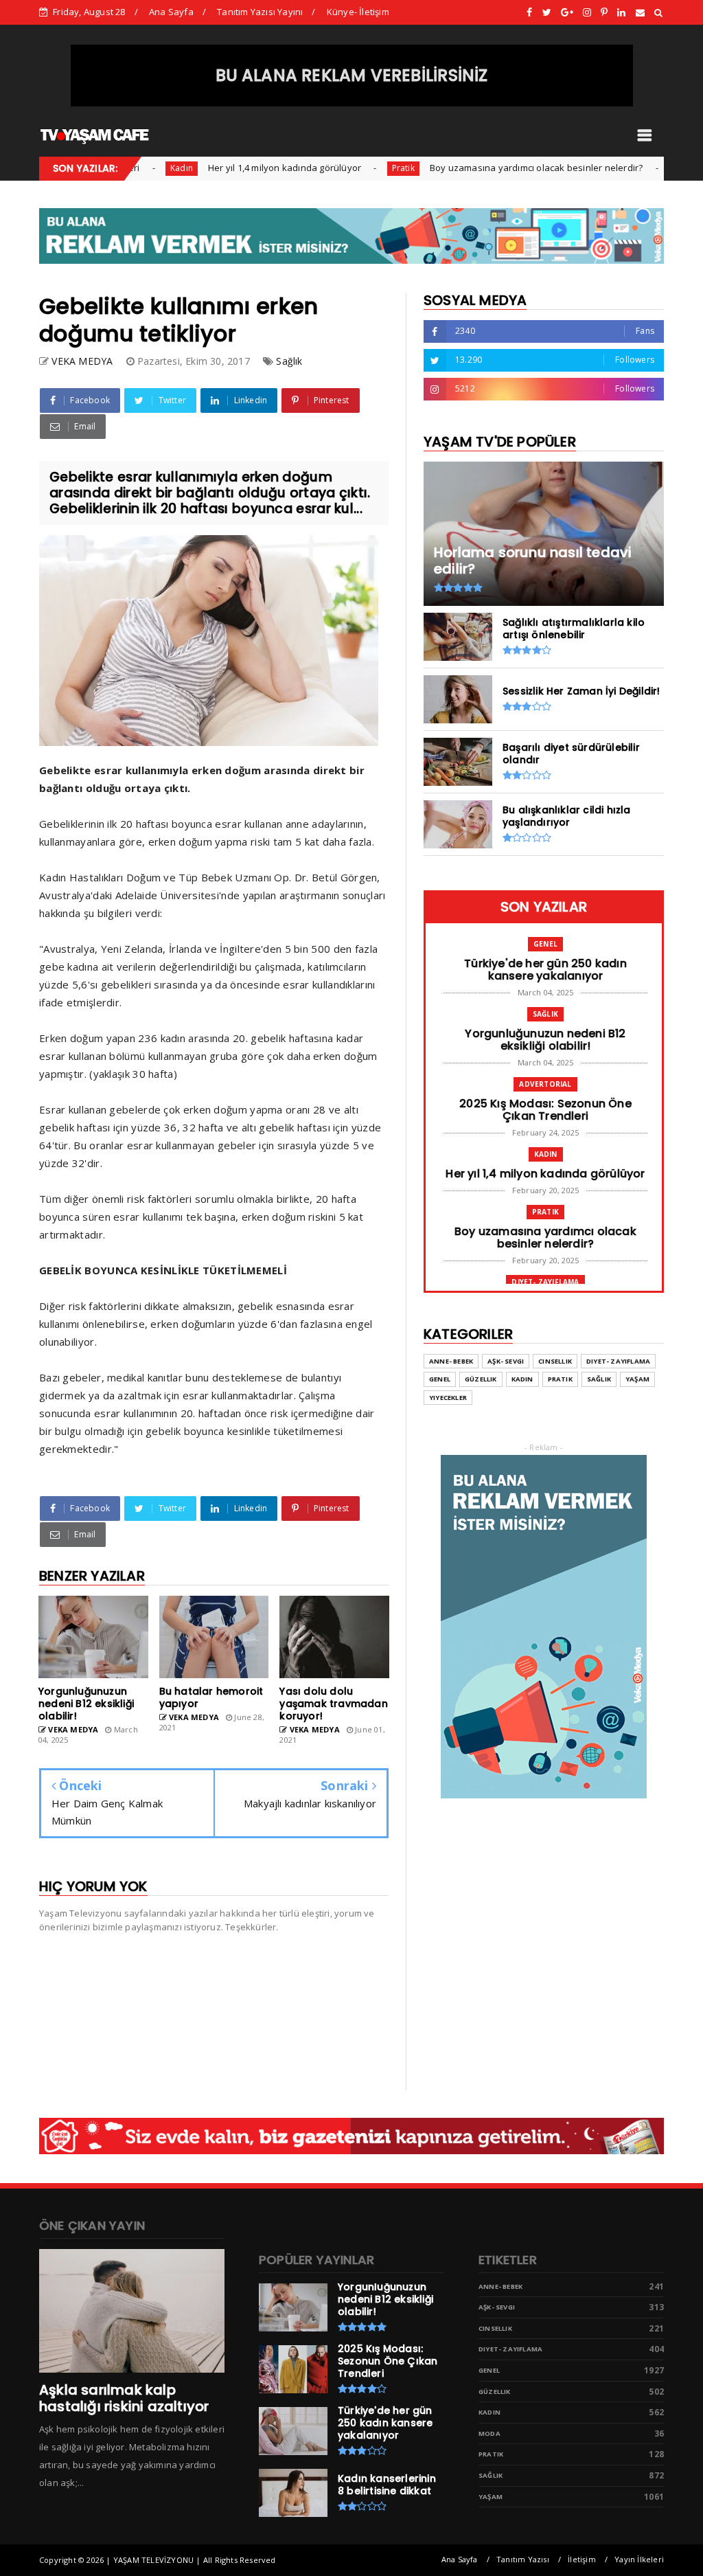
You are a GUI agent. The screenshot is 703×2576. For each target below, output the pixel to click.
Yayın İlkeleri (639, 2559)
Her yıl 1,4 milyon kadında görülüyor (235, 168)
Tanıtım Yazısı (523, 2559)
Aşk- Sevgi (506, 1361)
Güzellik (481, 1379)
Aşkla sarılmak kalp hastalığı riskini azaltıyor (124, 2398)
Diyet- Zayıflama (657, 168)
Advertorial (545, 1084)
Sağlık (289, 361)
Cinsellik (555, 1361)
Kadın (132, 168)
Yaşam (637, 1379)
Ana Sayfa (171, 12)
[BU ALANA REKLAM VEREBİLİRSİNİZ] (352, 103)
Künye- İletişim (358, 12)
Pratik (353, 168)
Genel (545, 944)
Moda (489, 2433)
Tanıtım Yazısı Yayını (260, 12)
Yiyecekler (448, 1398)
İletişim (582, 2559)
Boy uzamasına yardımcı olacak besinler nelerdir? (487, 168)
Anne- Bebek (451, 1361)
